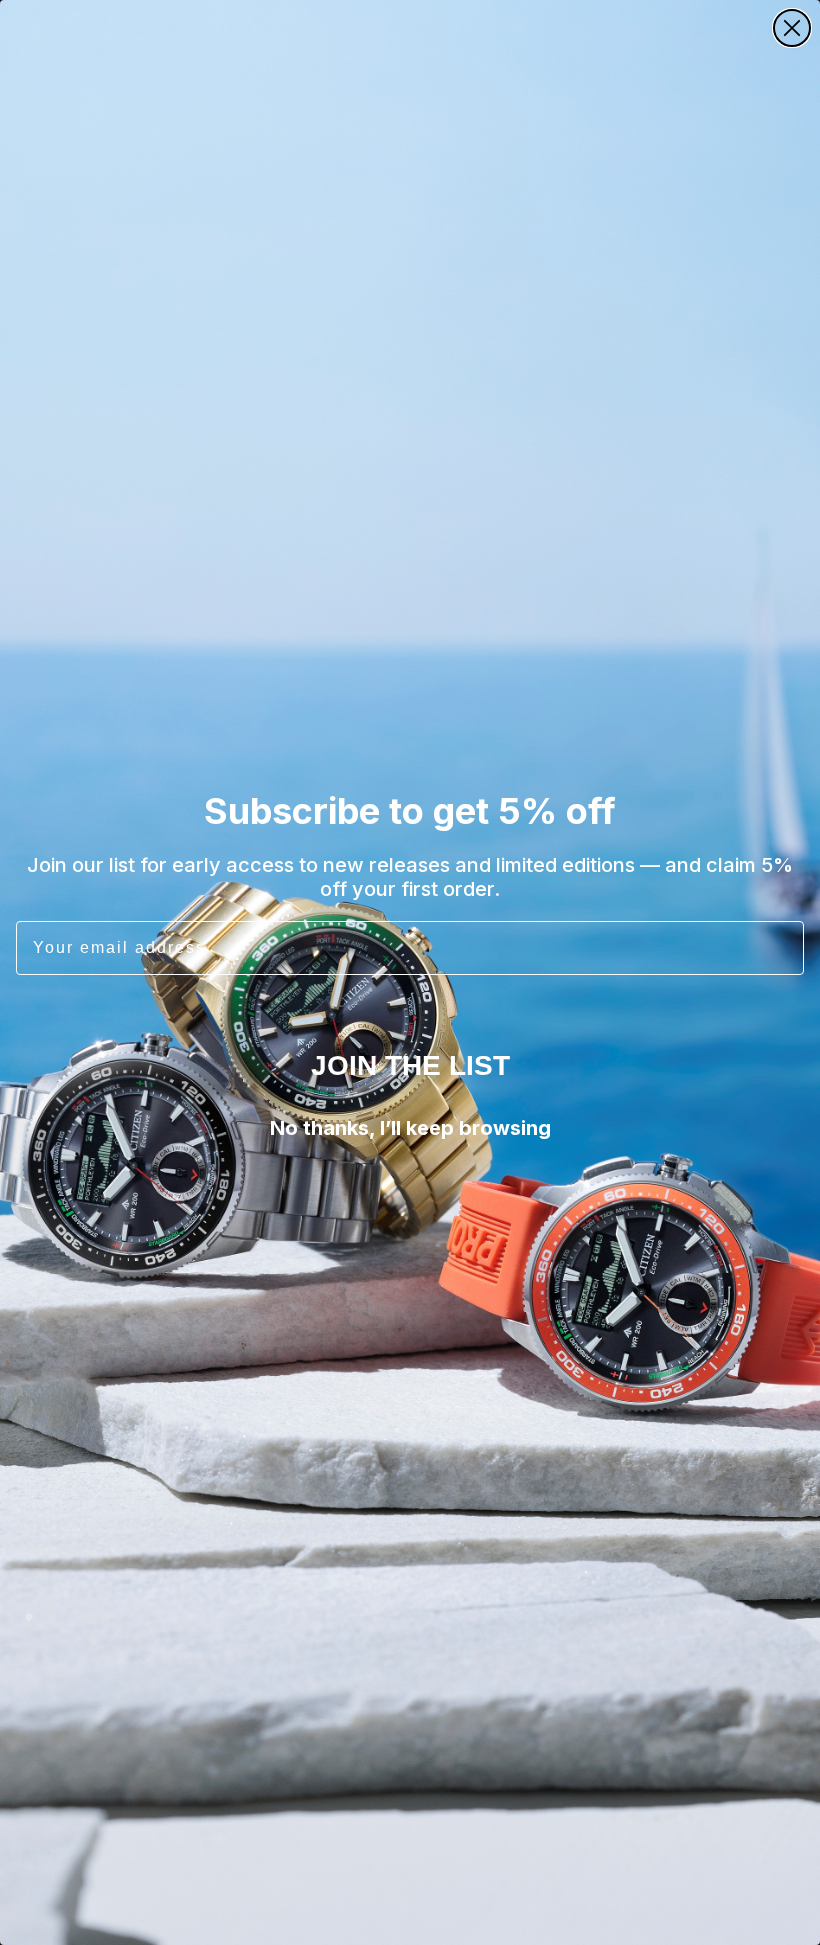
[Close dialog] (792, 28)
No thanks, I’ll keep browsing (410, 1128)
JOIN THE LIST (410, 1065)
